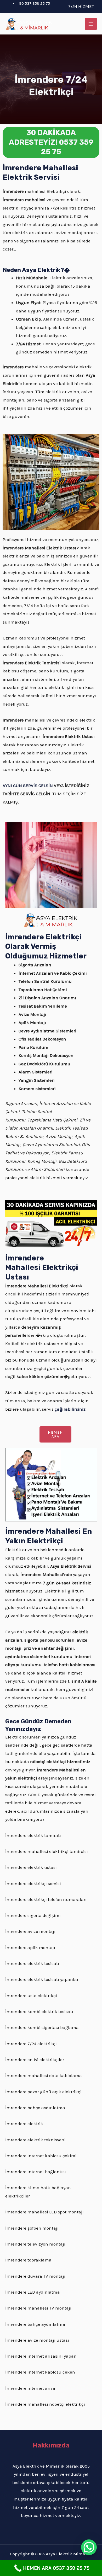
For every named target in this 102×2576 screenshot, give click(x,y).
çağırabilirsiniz (70, 1409)
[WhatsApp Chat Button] (89, 2547)
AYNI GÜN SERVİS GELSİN (28, 786)
